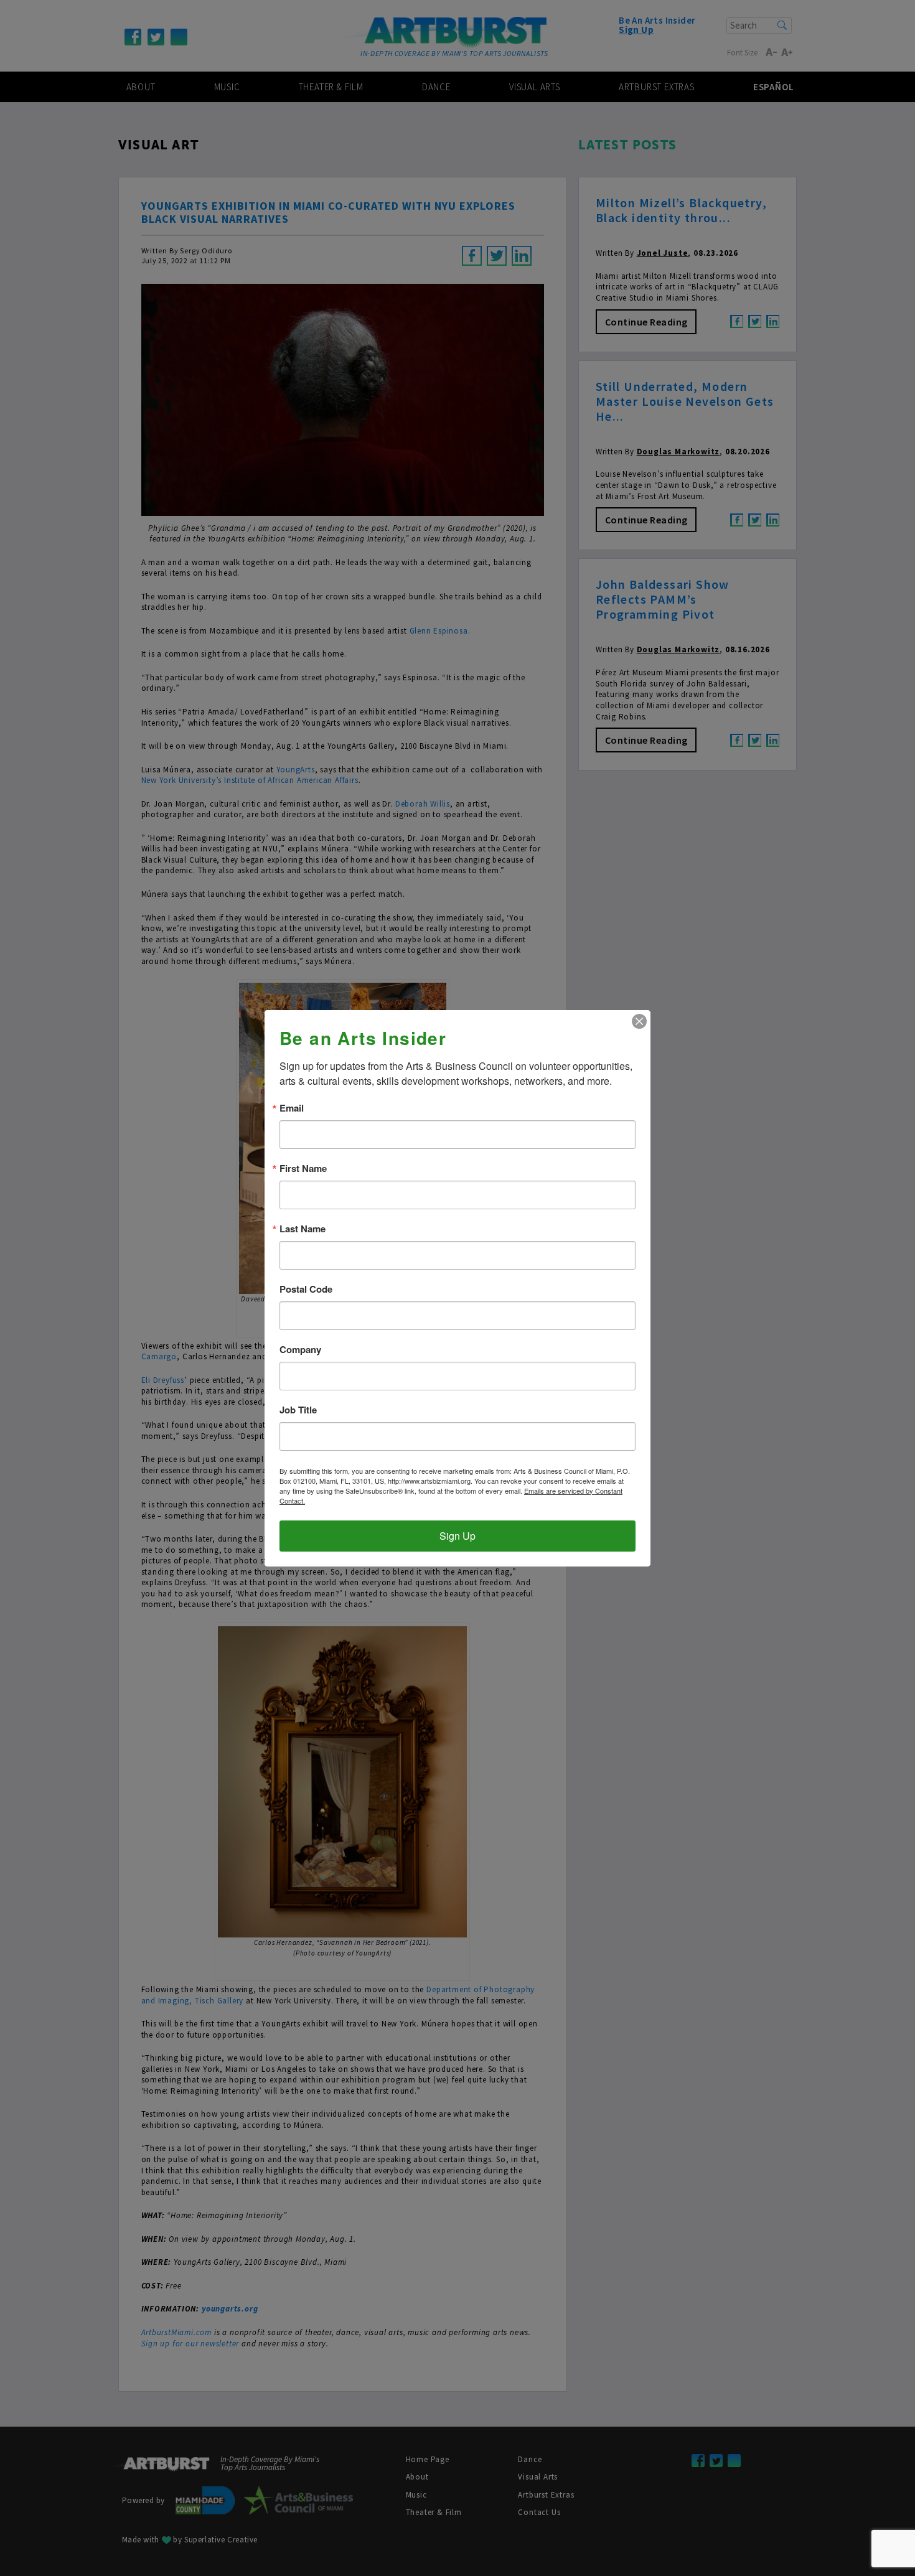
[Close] (639, 1021)
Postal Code (306, 1289)
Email (292, 1108)
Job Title (298, 1410)
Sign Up (457, 1536)
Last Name (303, 1229)
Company (300, 1350)
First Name (303, 1169)
